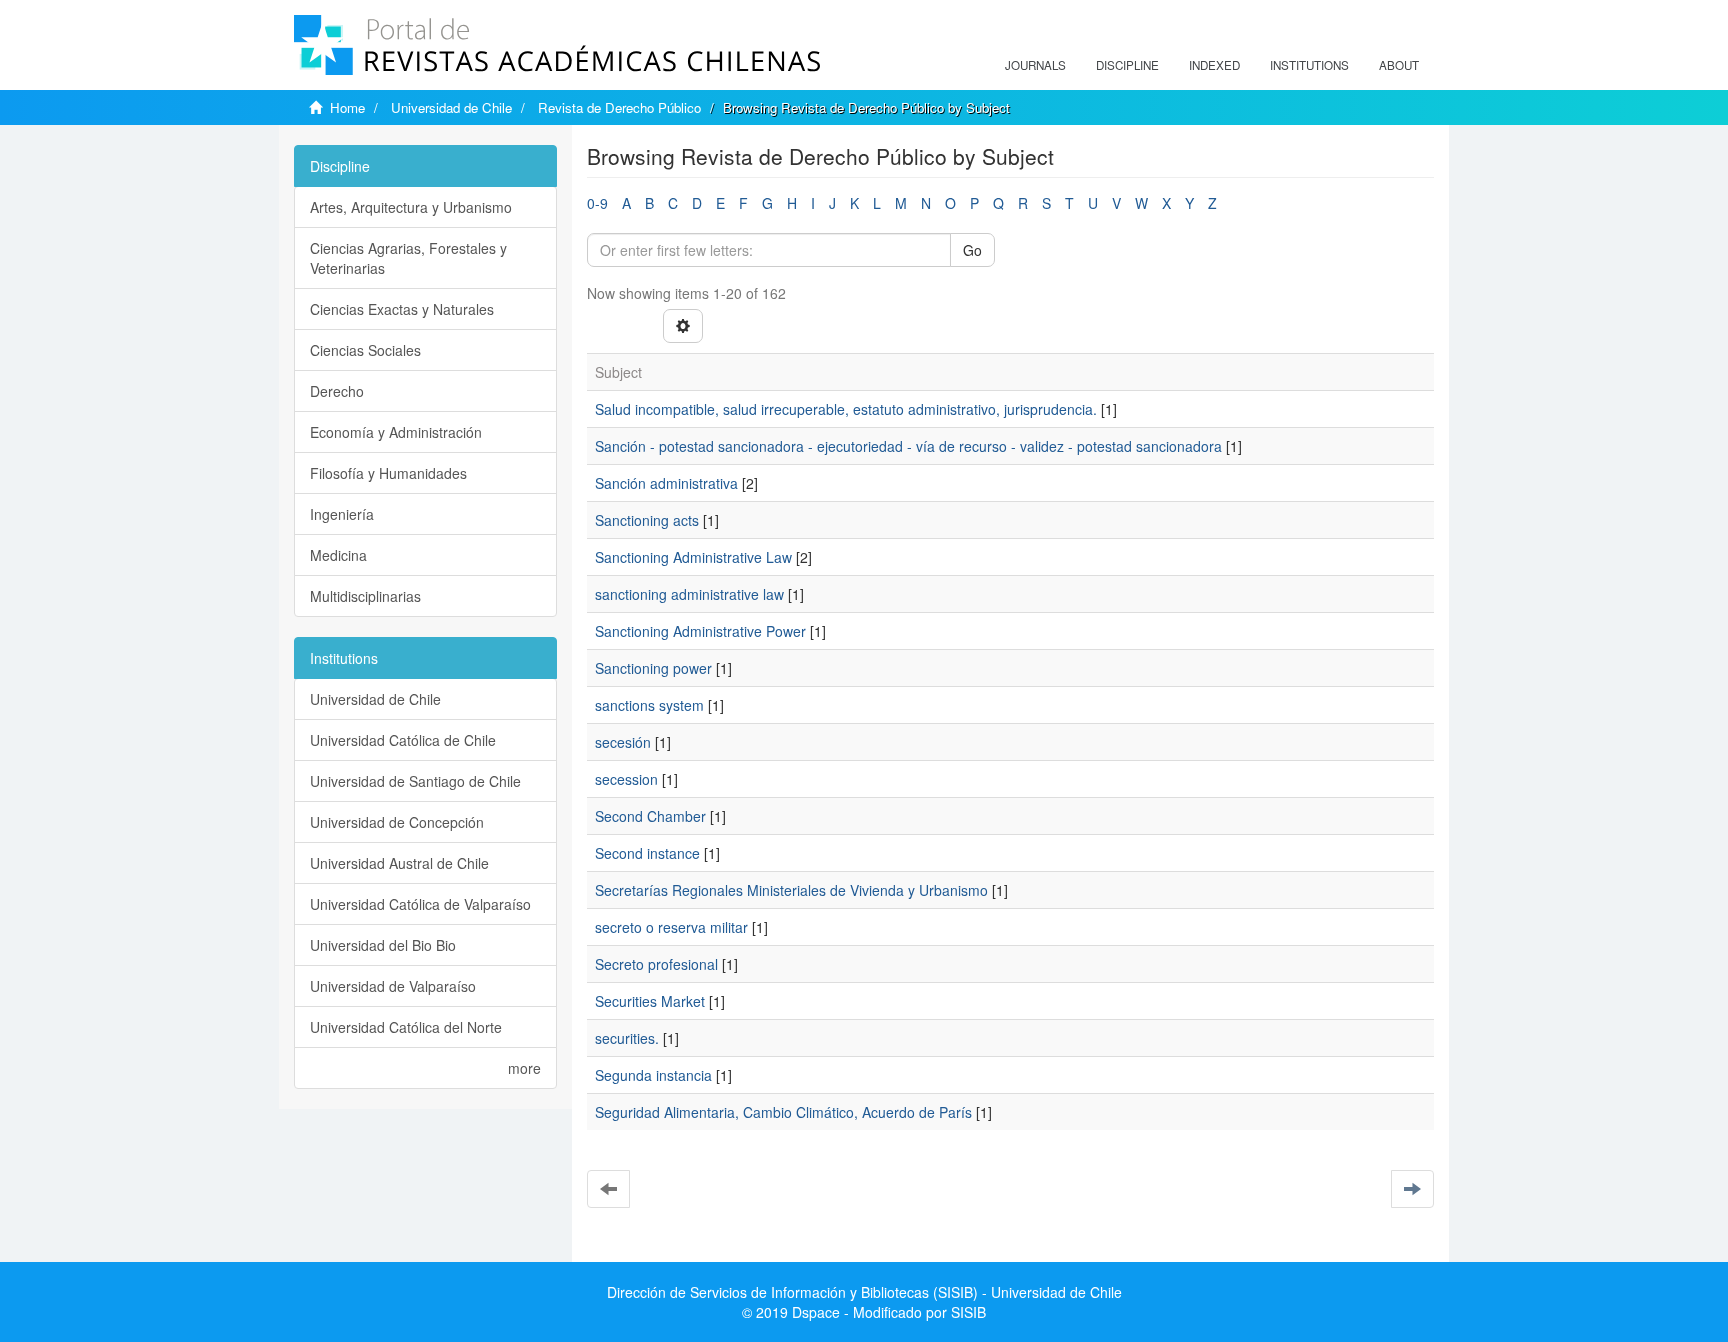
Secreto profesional (656, 964)
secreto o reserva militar (671, 927)
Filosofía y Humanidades (388, 473)
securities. (627, 1038)
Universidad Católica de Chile (403, 740)
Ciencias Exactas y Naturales (402, 309)
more (524, 1068)
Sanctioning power (653, 668)
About (1399, 65)
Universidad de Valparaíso (393, 986)
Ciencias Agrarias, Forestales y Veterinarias (408, 258)
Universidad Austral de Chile (399, 863)
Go (972, 250)
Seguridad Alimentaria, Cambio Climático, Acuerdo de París (783, 1112)
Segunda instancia (653, 1075)
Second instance (647, 853)
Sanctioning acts (647, 520)
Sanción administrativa (666, 483)
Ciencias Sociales (365, 350)
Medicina (338, 555)
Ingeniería (342, 514)
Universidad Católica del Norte (406, 1027)
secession (626, 779)
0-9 (597, 203)
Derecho (337, 391)
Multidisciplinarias (365, 596)
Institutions (1309, 65)
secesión (623, 742)
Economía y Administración (396, 432)
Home (347, 107)
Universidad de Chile (451, 107)
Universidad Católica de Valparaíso (420, 904)
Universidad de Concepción (397, 822)
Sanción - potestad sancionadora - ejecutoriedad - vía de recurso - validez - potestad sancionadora (908, 446)
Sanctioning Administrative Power (700, 631)
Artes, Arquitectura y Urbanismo (411, 207)
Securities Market (650, 1001)
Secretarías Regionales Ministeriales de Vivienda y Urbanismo (791, 890)
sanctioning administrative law (689, 594)
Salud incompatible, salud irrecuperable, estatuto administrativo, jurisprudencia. (846, 409)
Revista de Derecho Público (619, 107)
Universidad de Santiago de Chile (415, 781)
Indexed (1214, 65)
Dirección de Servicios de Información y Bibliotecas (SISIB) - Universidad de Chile (864, 1292)
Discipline (1127, 65)
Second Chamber (650, 816)
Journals (1035, 65)
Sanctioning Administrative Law (693, 557)
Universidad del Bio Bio (383, 945)
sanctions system (649, 705)
